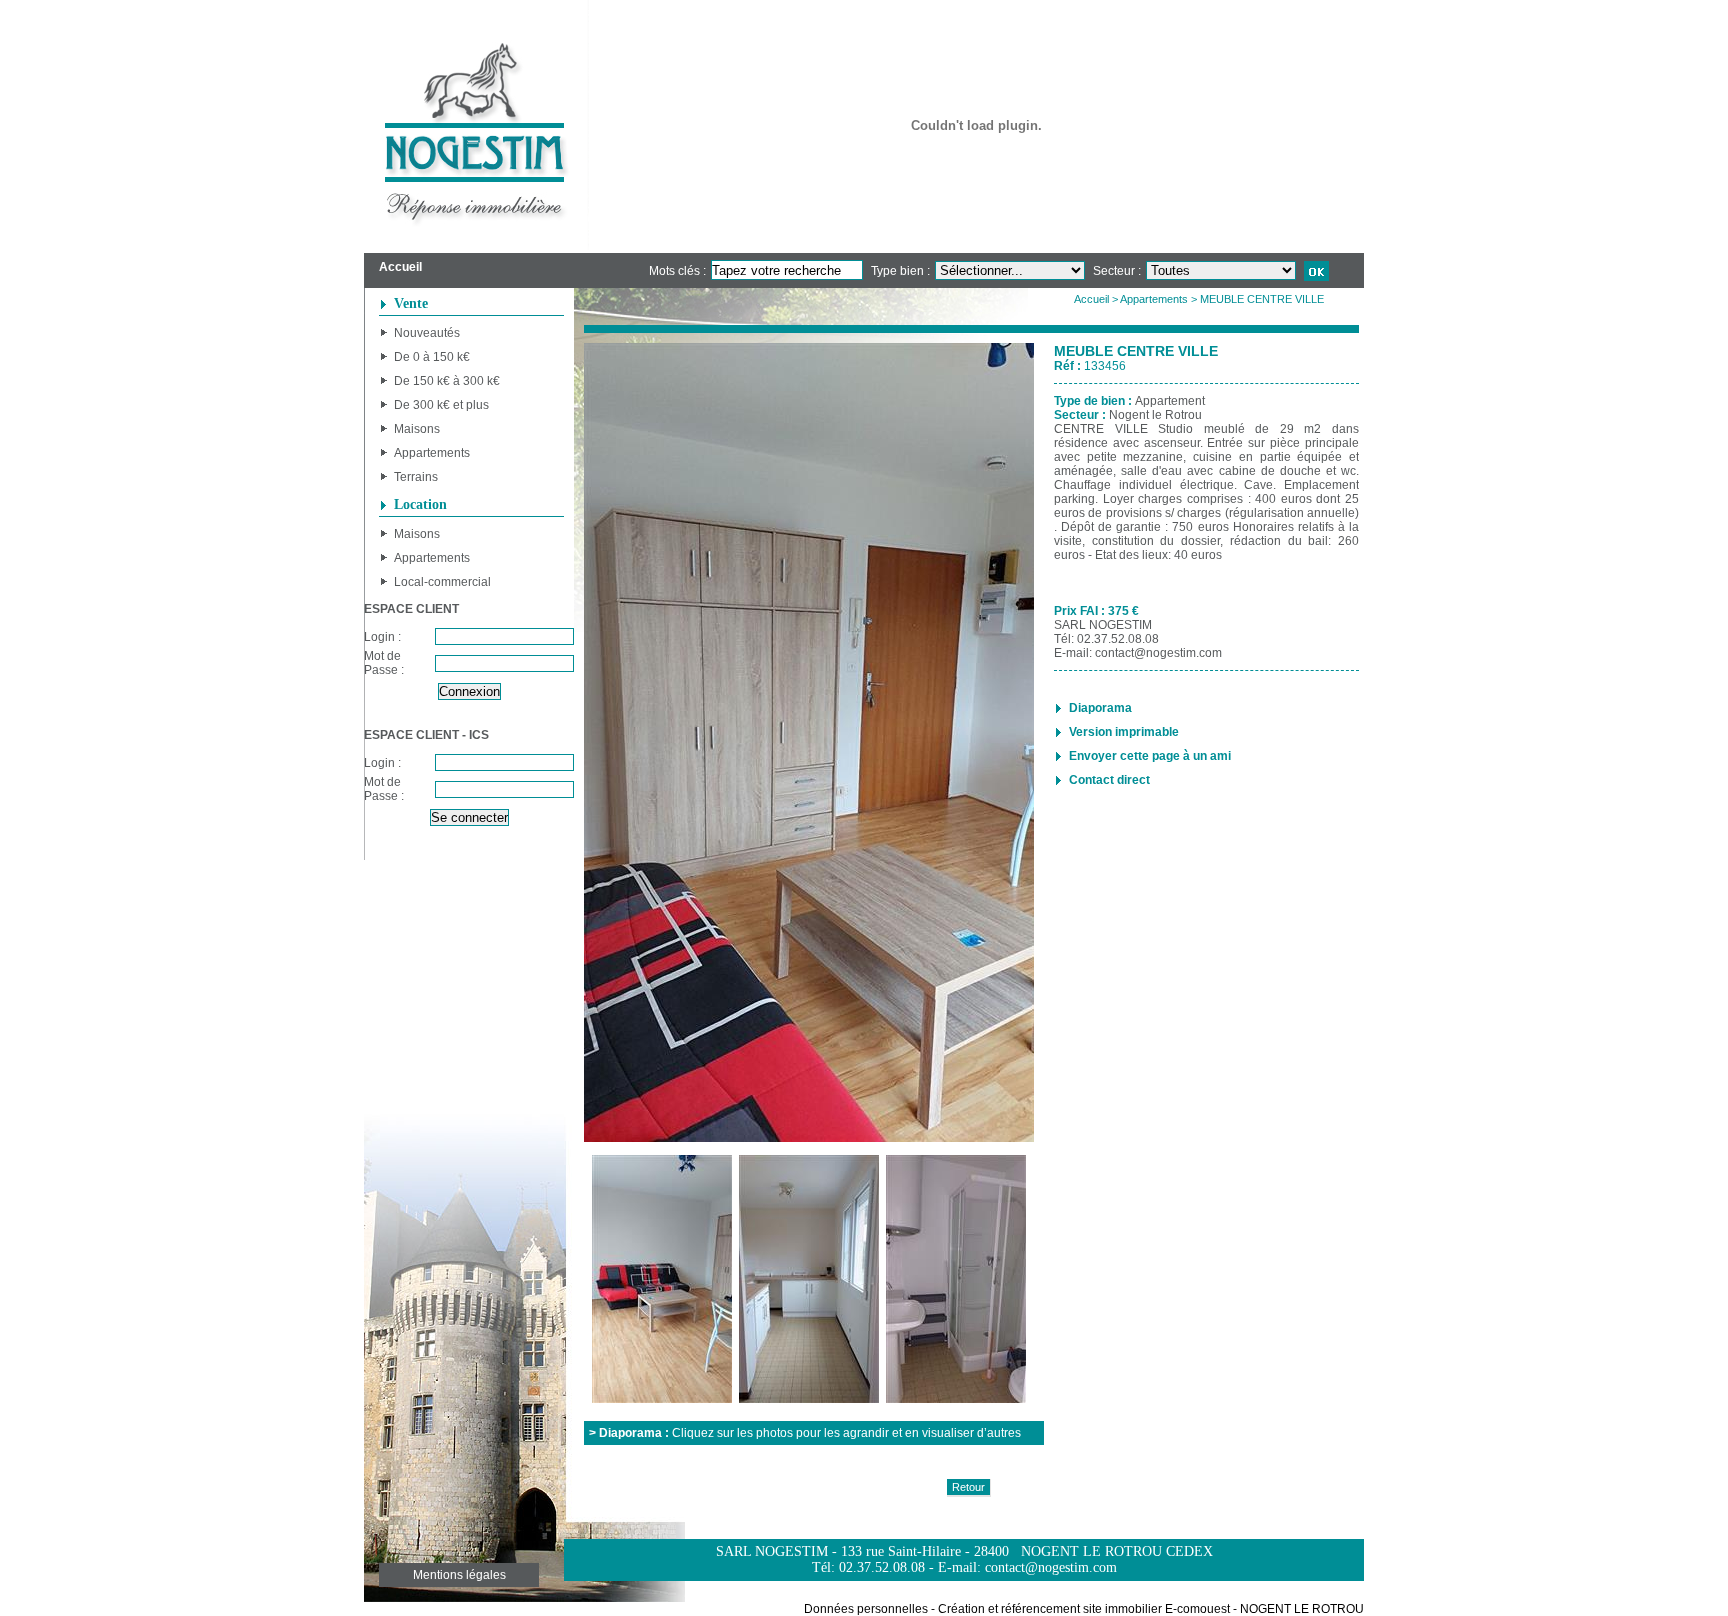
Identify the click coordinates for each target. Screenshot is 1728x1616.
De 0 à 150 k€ (432, 357)
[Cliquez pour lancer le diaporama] (809, 744)
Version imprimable (1124, 732)
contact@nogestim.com (1158, 653)
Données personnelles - (869, 1609)
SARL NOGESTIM (1103, 625)
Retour (968, 1487)
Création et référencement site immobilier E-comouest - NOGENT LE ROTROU (1151, 1609)
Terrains (416, 477)
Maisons (417, 429)
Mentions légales (459, 1575)
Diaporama (1100, 708)
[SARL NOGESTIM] (476, 126)
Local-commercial (442, 582)
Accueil (1091, 299)
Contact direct (1109, 780)
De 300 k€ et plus (441, 405)
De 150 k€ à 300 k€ (447, 381)
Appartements (432, 453)
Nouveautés (427, 333)
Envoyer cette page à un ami (1150, 756)
